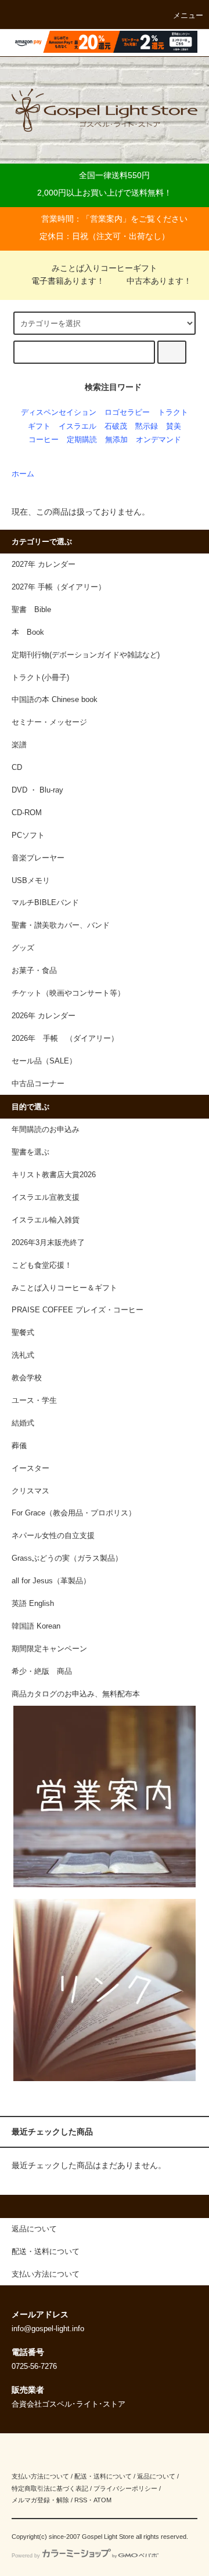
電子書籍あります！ (68, 281)
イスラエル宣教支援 (46, 1197)
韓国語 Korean (36, 1626)
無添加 (116, 440)
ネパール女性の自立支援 (53, 1536)
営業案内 (106, 219)
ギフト (39, 426)
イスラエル (78, 426)
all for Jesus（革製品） (51, 1581)
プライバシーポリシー (125, 2488)
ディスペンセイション (59, 413)
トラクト (173, 413)
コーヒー (44, 440)
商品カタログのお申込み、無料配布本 (76, 1694)
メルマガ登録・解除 (40, 2500)
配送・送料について (103, 2476)
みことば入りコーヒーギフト (105, 268)
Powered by (26, 2556)
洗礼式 (23, 1355)
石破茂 (116, 426)
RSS (81, 2500)
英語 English (33, 1604)
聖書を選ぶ (30, 1152)
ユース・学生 (34, 1401)
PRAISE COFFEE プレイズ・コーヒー (78, 1310)
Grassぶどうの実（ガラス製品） (67, 1558)
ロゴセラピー (127, 413)
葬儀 (19, 1446)
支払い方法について (40, 2476)
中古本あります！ (159, 281)
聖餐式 (23, 1333)
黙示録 (147, 426)
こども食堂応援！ (42, 1265)
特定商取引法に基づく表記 (50, 2488)
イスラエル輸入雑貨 (46, 1220)
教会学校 (27, 1378)
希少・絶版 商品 (42, 1671)
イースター (30, 1468)
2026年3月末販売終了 (48, 1243)
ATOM (102, 2500)
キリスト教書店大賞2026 (54, 1175)
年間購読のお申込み (46, 1130)
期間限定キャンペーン (49, 1649)
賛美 (174, 426)
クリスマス (30, 1491)
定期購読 (82, 440)
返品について (156, 2476)
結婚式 (23, 1423)
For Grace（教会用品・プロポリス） (74, 1513)
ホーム (23, 474)
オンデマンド (158, 440)
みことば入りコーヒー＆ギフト (64, 1288)
